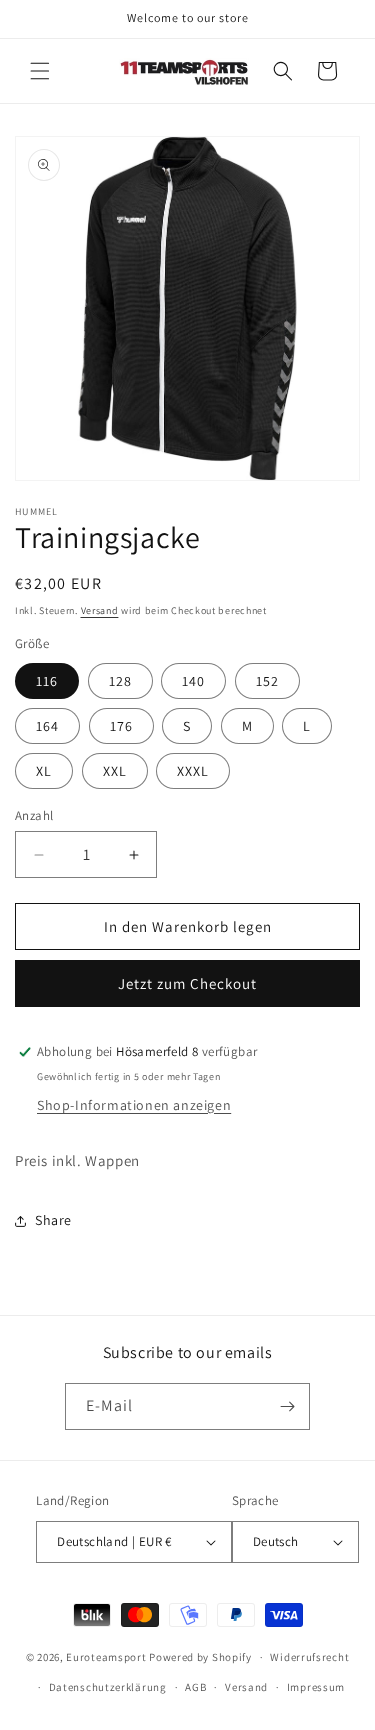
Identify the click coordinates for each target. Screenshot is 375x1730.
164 (47, 726)
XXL (115, 771)
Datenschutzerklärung (108, 1687)
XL (44, 771)
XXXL (193, 771)
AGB (195, 1687)
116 (47, 681)
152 (267, 681)
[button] (40, 71)
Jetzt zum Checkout (187, 983)
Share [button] (53, 1220)
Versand (100, 610)
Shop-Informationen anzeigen (134, 1105)
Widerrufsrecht (309, 1657)
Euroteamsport (106, 1657)
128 (120, 681)
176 (121, 726)
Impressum (316, 1687)
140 (193, 681)
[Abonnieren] (287, 1406)
